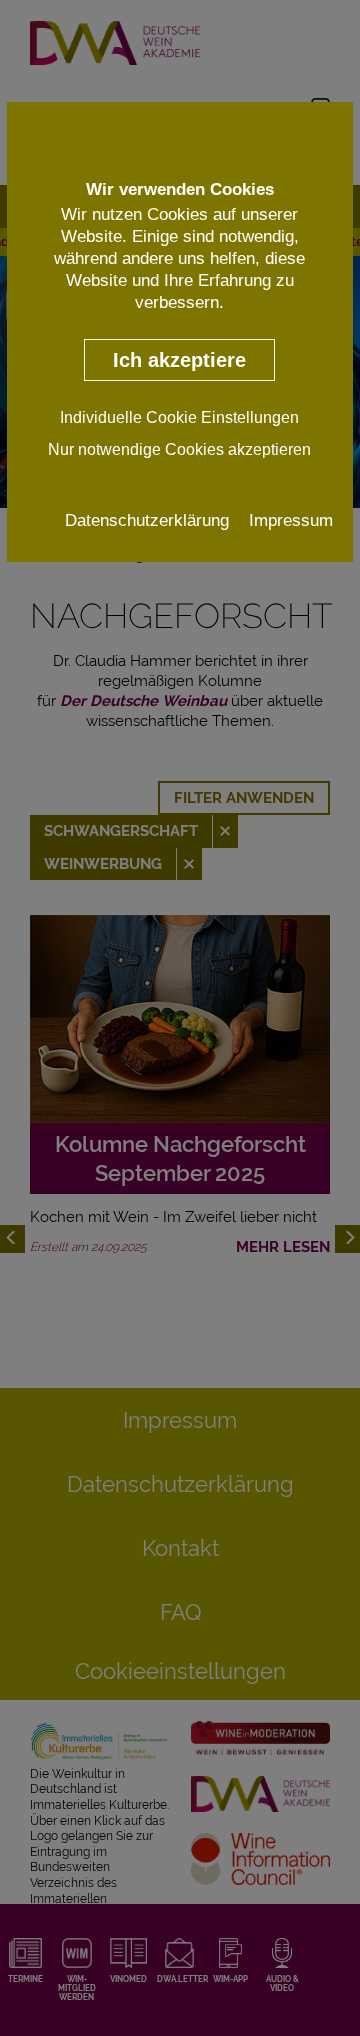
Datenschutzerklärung (147, 520)
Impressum (291, 520)
